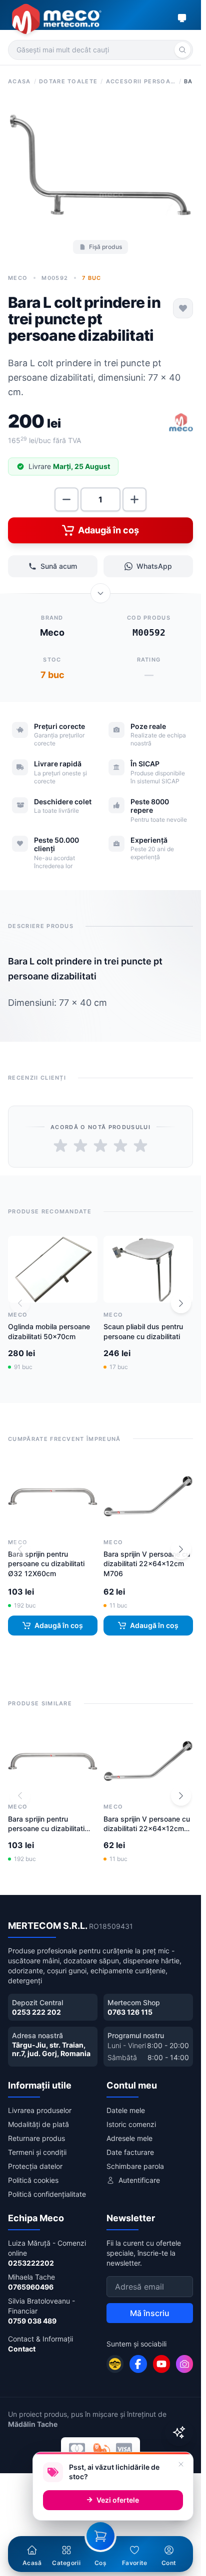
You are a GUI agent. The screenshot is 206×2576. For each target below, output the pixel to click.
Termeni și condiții (37, 2152)
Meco (18, 278)
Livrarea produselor (40, 2110)
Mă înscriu (150, 2313)
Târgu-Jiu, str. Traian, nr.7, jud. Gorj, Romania (51, 2049)
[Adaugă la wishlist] (183, 308)
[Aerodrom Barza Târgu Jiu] (115, 2364)
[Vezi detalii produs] (100, 593)
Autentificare (139, 2180)
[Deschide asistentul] (179, 2432)
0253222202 (31, 2263)
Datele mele (126, 2110)
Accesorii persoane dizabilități (141, 81)
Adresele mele (129, 2138)
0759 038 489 (32, 2321)
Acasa (19, 81)
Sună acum (59, 566)
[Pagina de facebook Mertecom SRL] (138, 2364)
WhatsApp (154, 566)
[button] (181, 1303)
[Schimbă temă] (182, 18)
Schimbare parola (135, 2166)
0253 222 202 (36, 2012)
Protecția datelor (35, 2166)
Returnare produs (36, 2138)
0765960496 (31, 2287)
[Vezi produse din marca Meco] (181, 423)
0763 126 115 (130, 2012)
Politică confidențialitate (47, 2194)
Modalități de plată (38, 2124)
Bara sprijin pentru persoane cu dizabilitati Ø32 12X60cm (46, 1564)
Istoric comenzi (131, 2124)
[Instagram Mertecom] (184, 2364)
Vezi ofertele (118, 2500)
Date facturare (130, 2152)
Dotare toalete (68, 81)
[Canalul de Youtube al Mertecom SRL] (161, 2364)
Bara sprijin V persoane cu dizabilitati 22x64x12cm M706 (147, 1564)
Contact (22, 2349)
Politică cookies (33, 2180)
